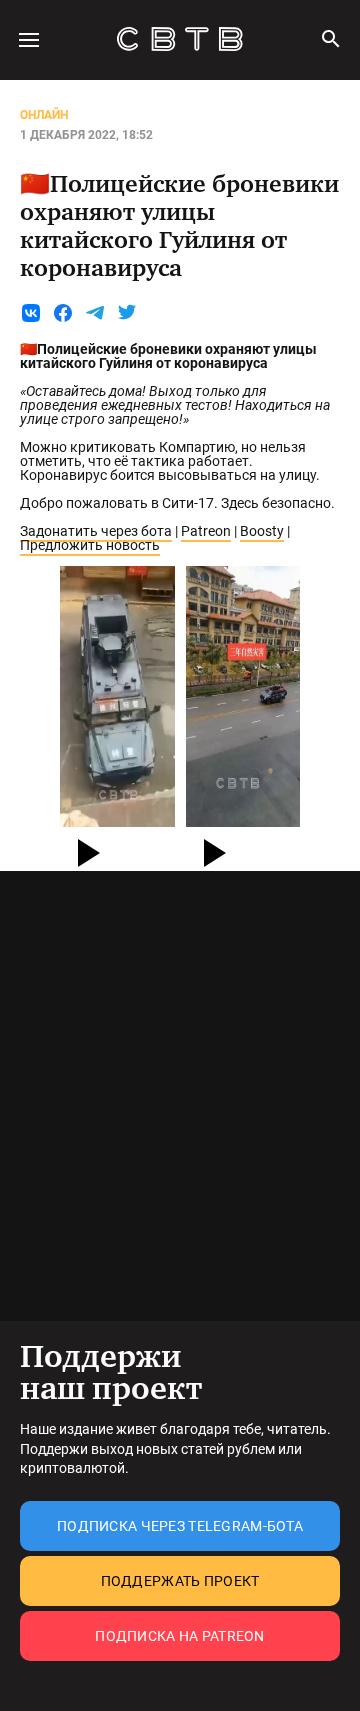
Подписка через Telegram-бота (180, 1526)
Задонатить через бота (96, 531)
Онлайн (44, 115)
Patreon (206, 531)
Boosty (262, 531)
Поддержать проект (180, 1581)
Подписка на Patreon (179, 1636)
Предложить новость (90, 545)
